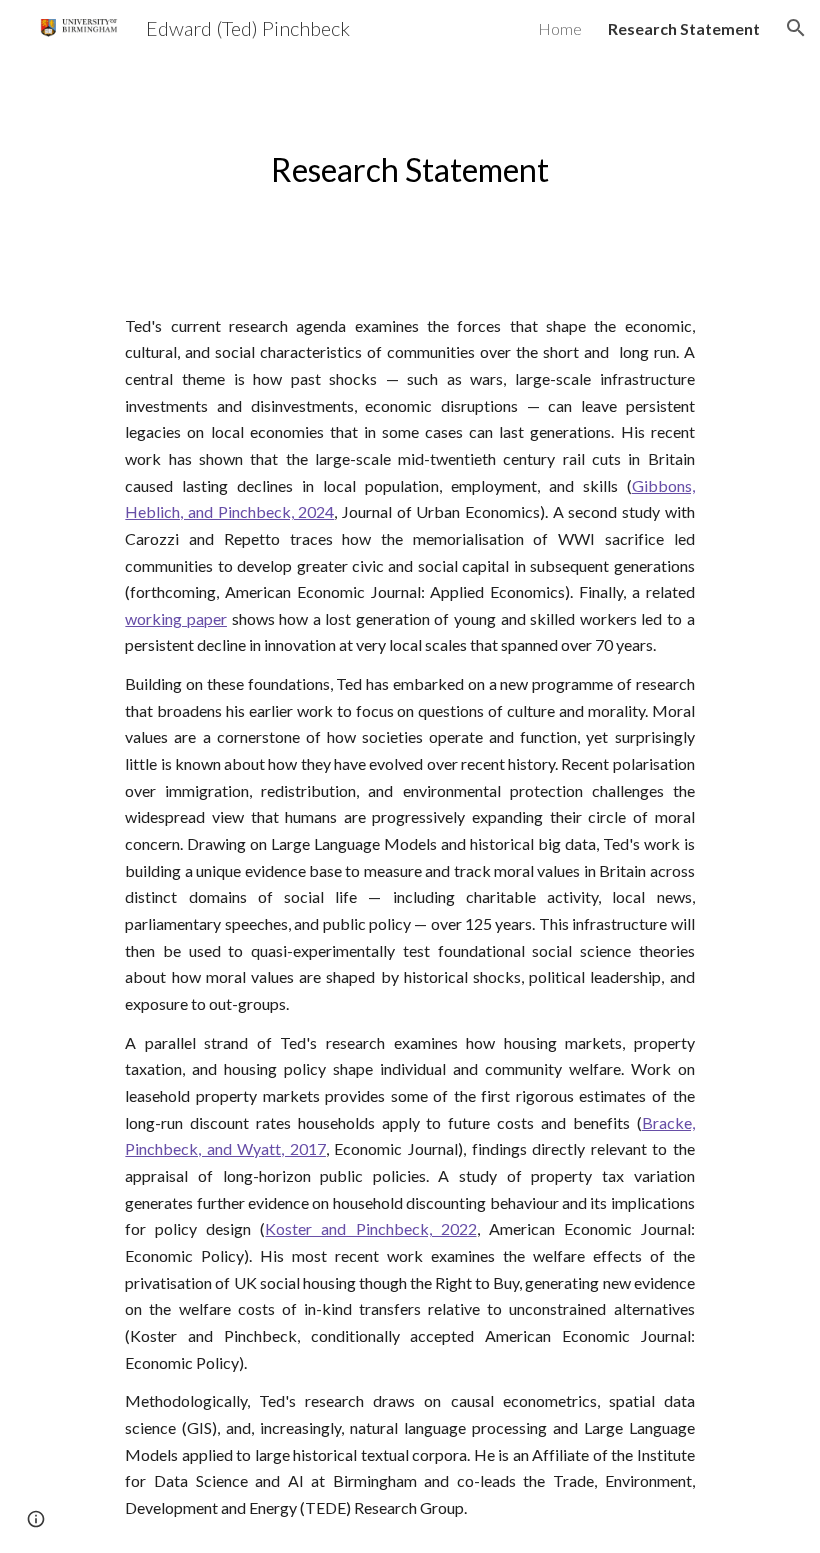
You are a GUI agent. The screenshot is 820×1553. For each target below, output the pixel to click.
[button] (796, 28)
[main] (410, 168)
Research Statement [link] (684, 28)
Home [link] (560, 28)
